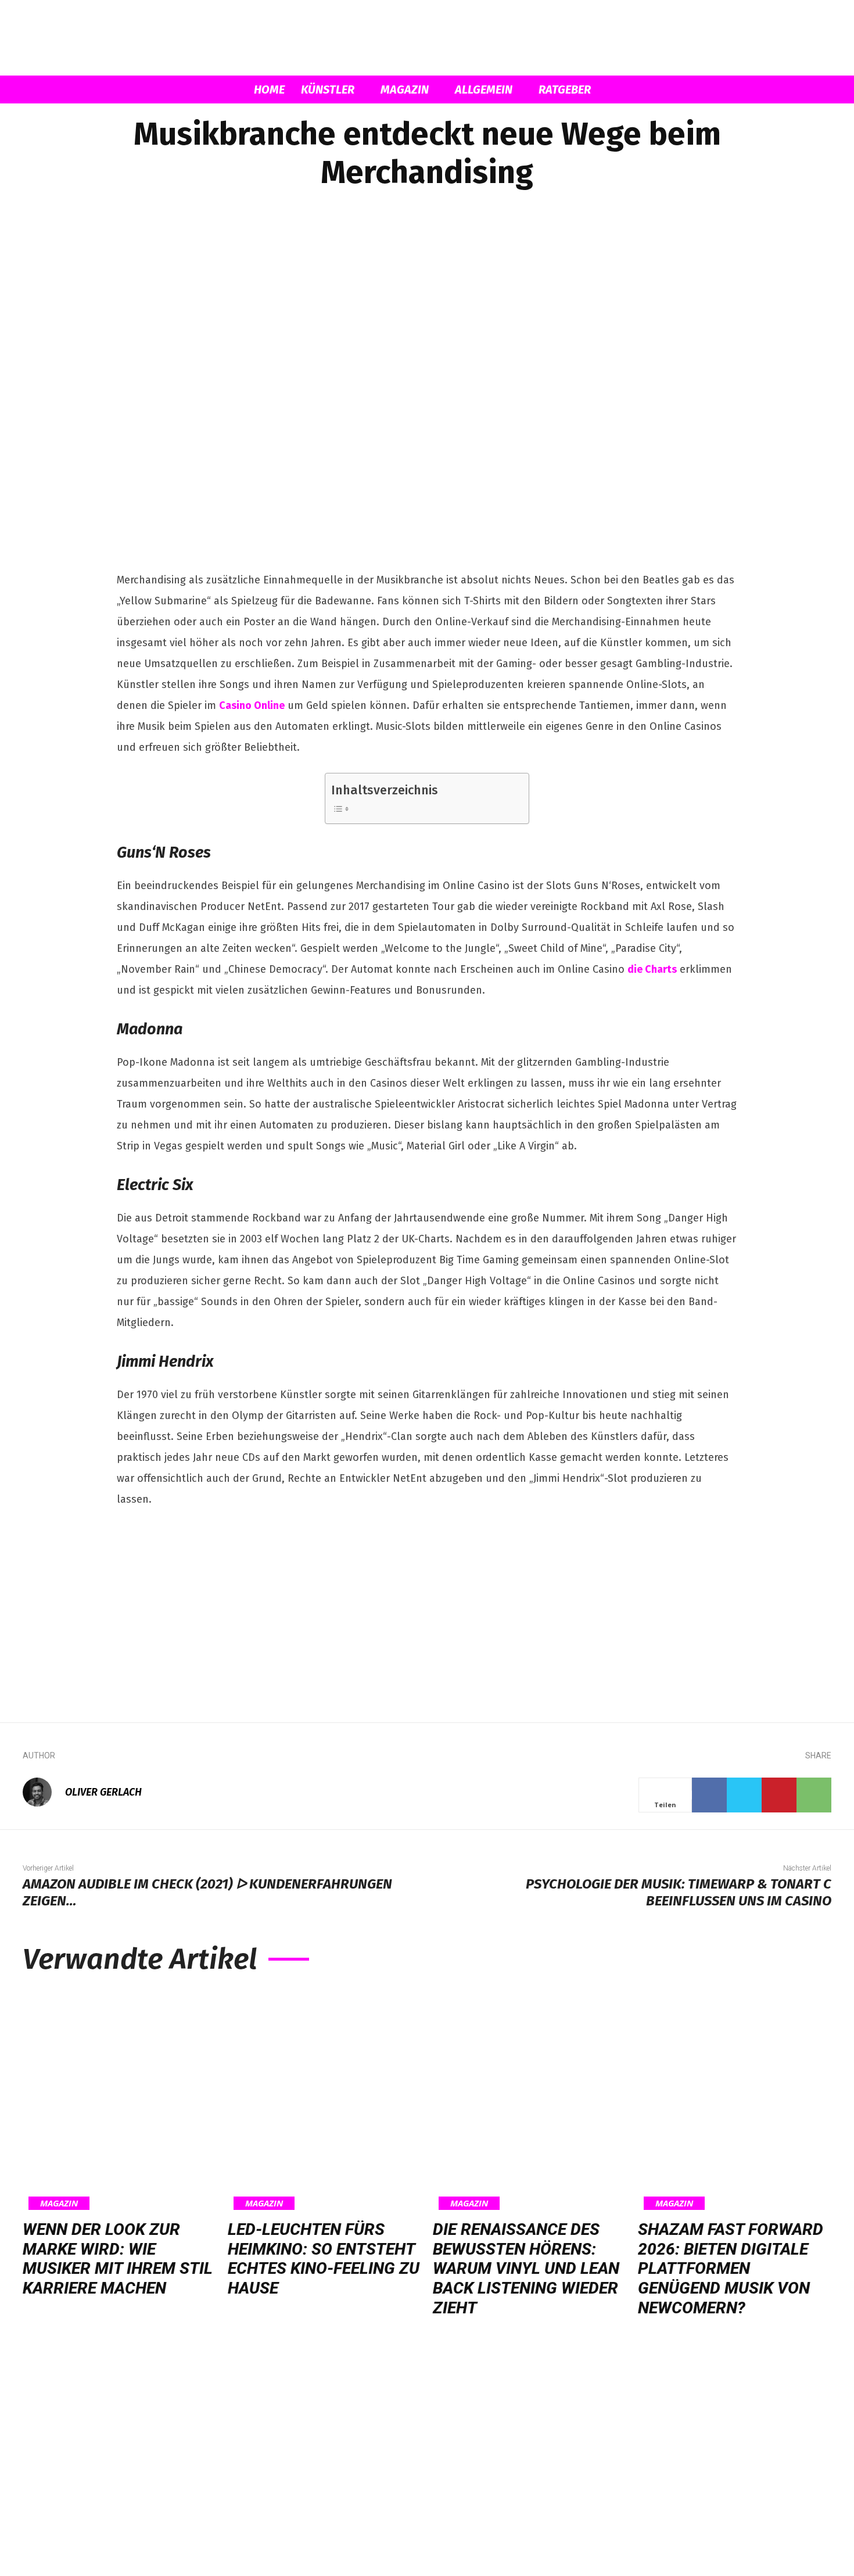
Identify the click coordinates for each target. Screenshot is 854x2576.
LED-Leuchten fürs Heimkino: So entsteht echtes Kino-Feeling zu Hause (324, 2259)
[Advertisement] (427, 1607)
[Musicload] (427, 38)
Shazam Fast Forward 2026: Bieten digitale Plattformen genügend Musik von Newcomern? (731, 2268)
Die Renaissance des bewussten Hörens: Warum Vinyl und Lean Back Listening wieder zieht (526, 2268)
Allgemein (484, 89)
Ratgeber (565, 89)
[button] (723, 90)
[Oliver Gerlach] (43, 1792)
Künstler (328, 89)
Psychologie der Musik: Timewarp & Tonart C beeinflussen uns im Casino (679, 1892)
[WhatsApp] (814, 1795)
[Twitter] (744, 1795)
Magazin (405, 89)
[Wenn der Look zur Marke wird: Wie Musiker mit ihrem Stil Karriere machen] (119, 2100)
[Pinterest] (779, 1795)
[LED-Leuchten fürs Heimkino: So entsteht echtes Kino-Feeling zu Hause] (324, 2100)
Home (269, 89)
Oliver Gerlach (103, 1792)
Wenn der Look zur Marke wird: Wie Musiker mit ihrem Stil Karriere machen (118, 2259)
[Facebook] (709, 1795)
